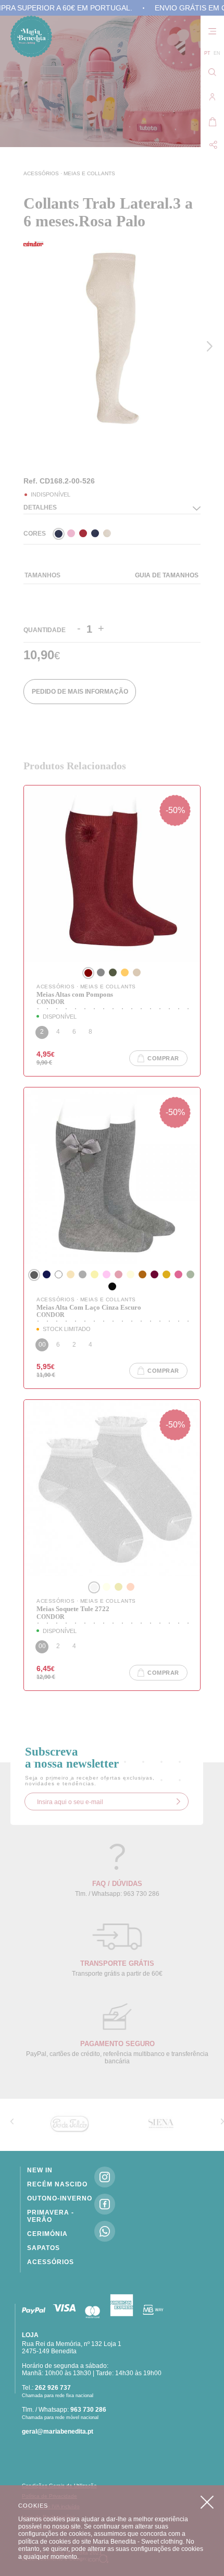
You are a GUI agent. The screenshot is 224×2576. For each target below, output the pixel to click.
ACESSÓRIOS (42, 173)
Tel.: (46, 2388)
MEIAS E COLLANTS (89, 173)
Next (212, 346)
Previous (26, 448)
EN (217, 53)
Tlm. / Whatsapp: (64, 2410)
